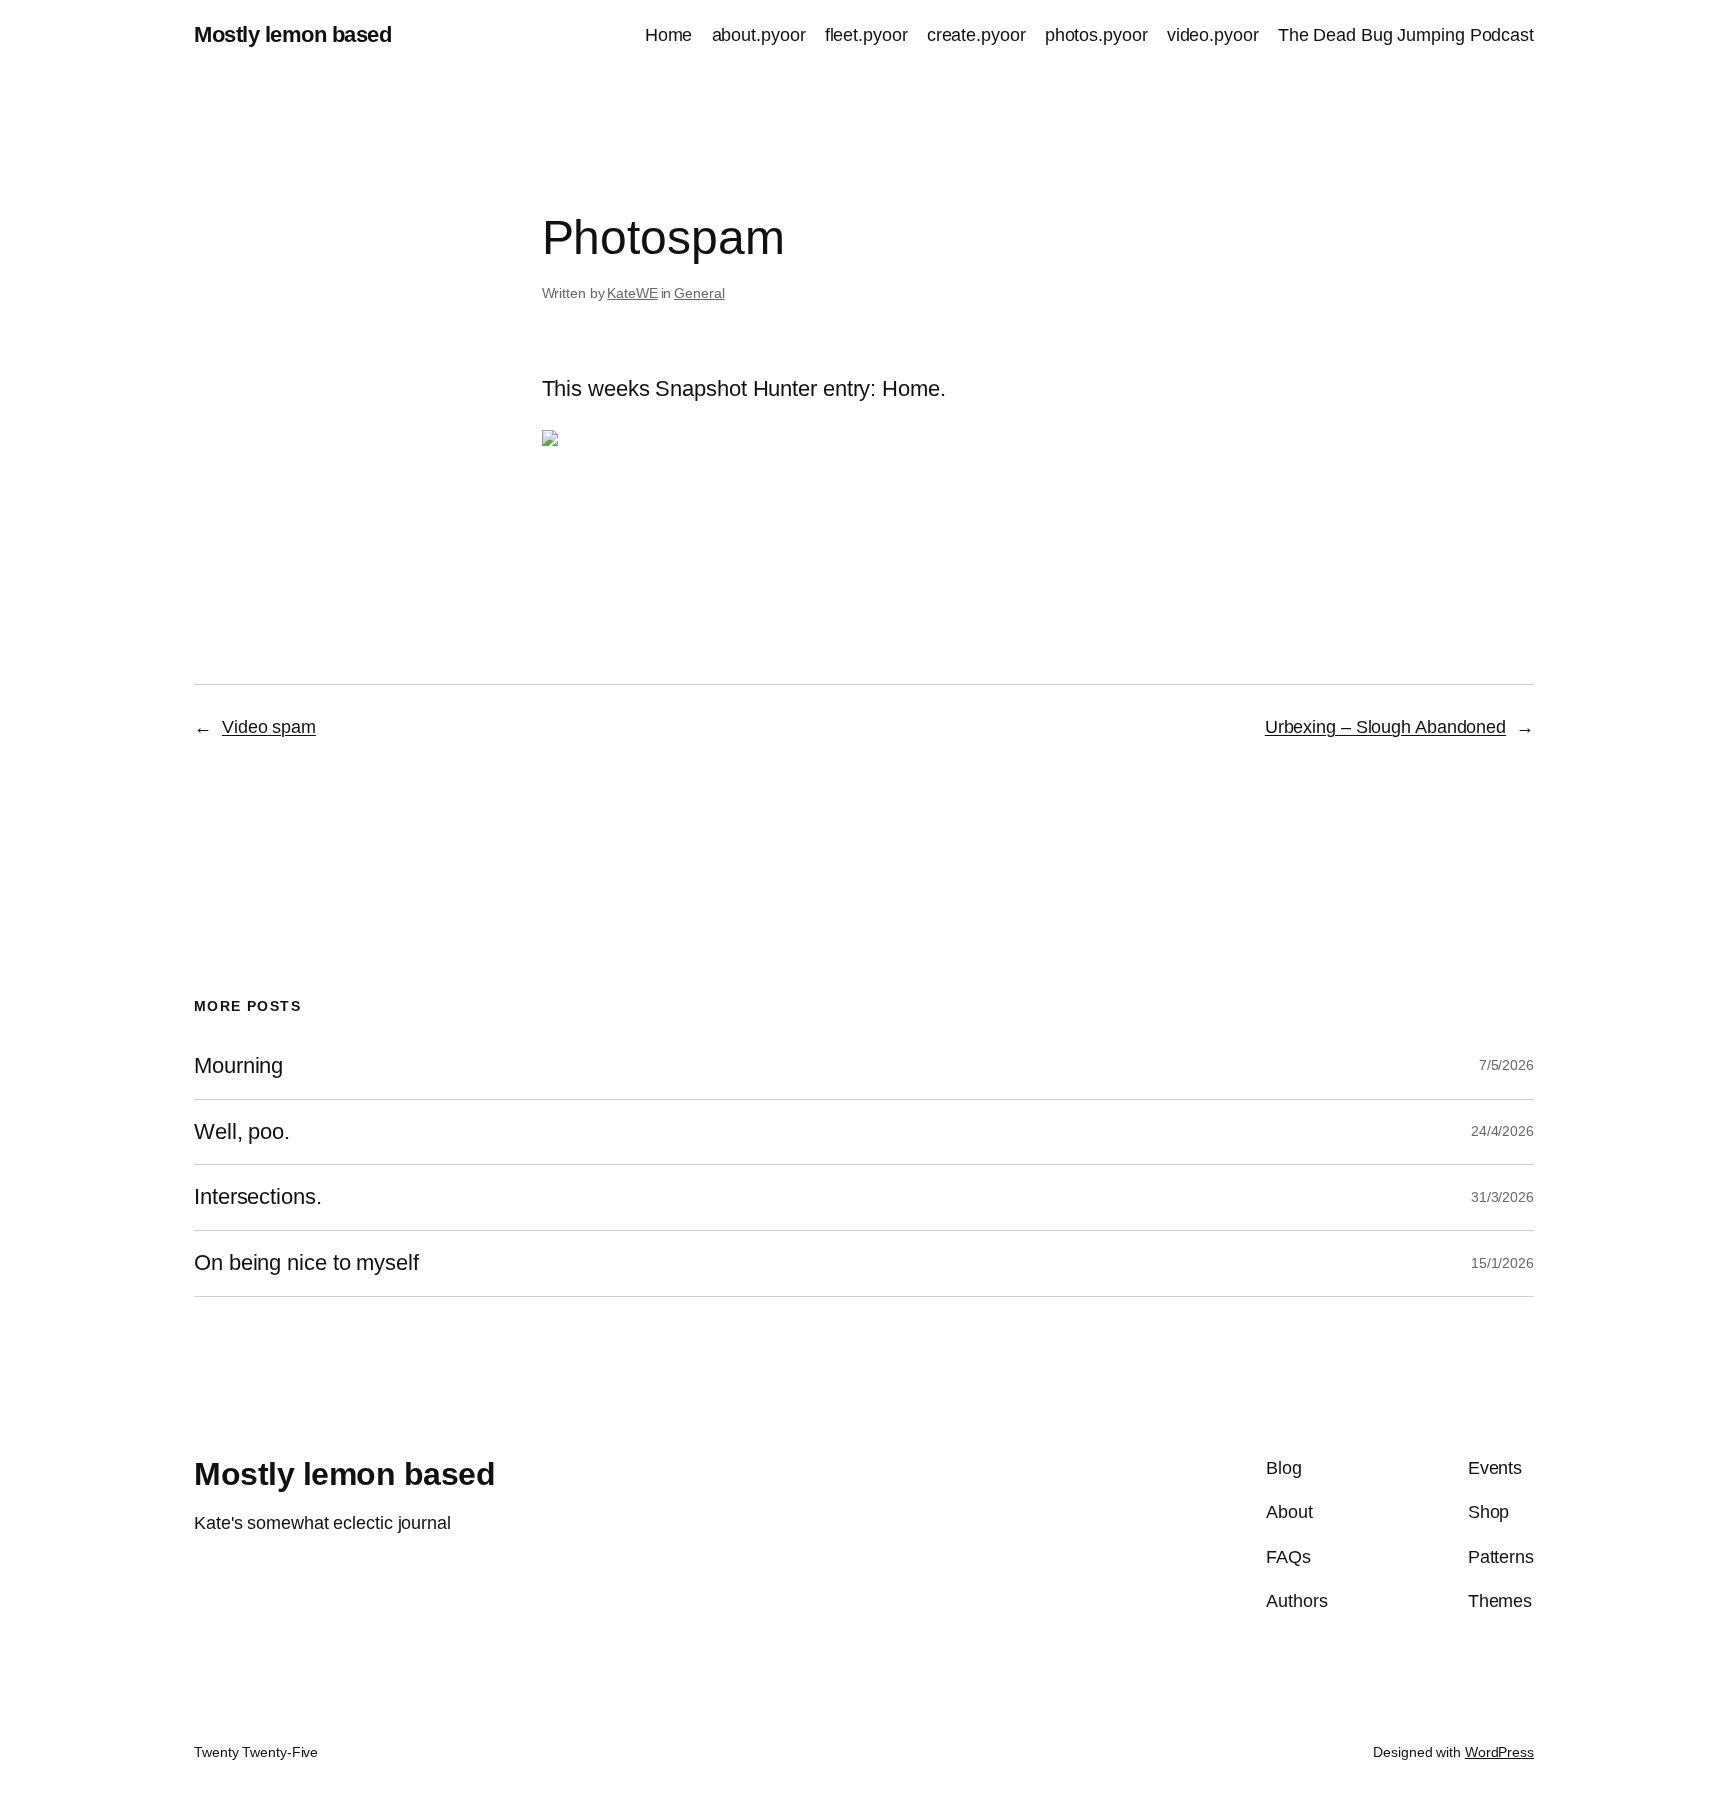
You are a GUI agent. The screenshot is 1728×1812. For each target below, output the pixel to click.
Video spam (269, 727)
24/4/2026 (1502, 1131)
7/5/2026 (1506, 1065)
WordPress (1499, 1752)
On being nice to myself (306, 1263)
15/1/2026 (1502, 1263)
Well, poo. (242, 1132)
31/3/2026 (1502, 1197)
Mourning (238, 1066)
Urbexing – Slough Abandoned (1385, 727)
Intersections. (258, 1197)
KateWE (632, 293)
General (699, 293)
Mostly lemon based (292, 34)
